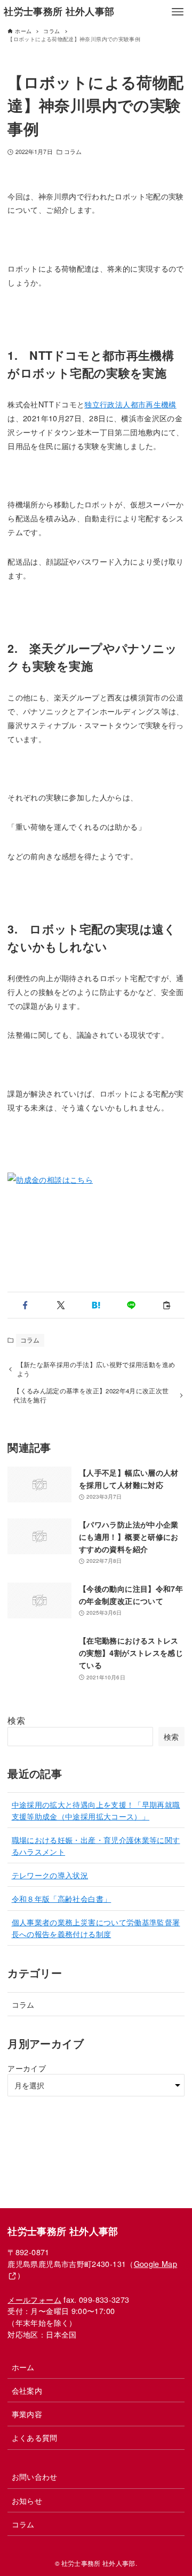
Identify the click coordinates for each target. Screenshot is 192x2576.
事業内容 (27, 2414)
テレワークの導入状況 (50, 1875)
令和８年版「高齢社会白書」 (62, 1898)
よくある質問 (35, 2437)
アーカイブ (27, 2068)
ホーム (23, 2367)
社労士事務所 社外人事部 (59, 11)
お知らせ (27, 2500)
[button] (25, 1305)
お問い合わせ (35, 2476)
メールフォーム (34, 2299)
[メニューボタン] (178, 12)
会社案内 (27, 2390)
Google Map (156, 2263)
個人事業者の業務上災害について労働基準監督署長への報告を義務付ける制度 (96, 1928)
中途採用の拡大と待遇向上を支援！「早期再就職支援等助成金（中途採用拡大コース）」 (96, 1810)
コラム (73, 152)
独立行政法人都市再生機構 (130, 404)
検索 (16, 1720)
